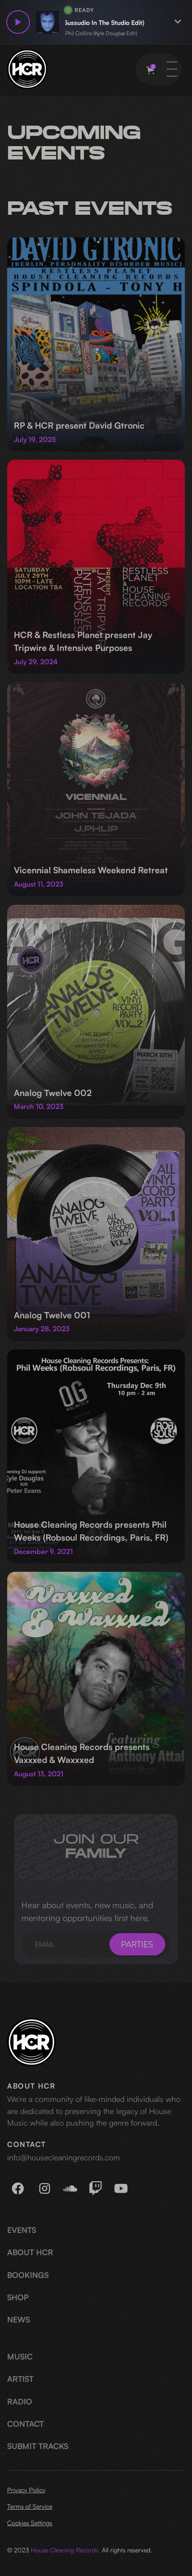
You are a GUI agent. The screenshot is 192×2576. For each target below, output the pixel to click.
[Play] (18, 22)
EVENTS (22, 2230)
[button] (150, 70)
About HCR (30, 2252)
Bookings (28, 2275)
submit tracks (38, 2446)
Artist (20, 2379)
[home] (27, 69)
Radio (20, 2401)
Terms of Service (30, 2506)
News (19, 2319)
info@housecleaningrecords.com (64, 2157)
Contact (25, 2424)
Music (20, 2356)
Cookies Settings (30, 2523)
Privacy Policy (26, 2490)
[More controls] (177, 22)
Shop (18, 2297)
